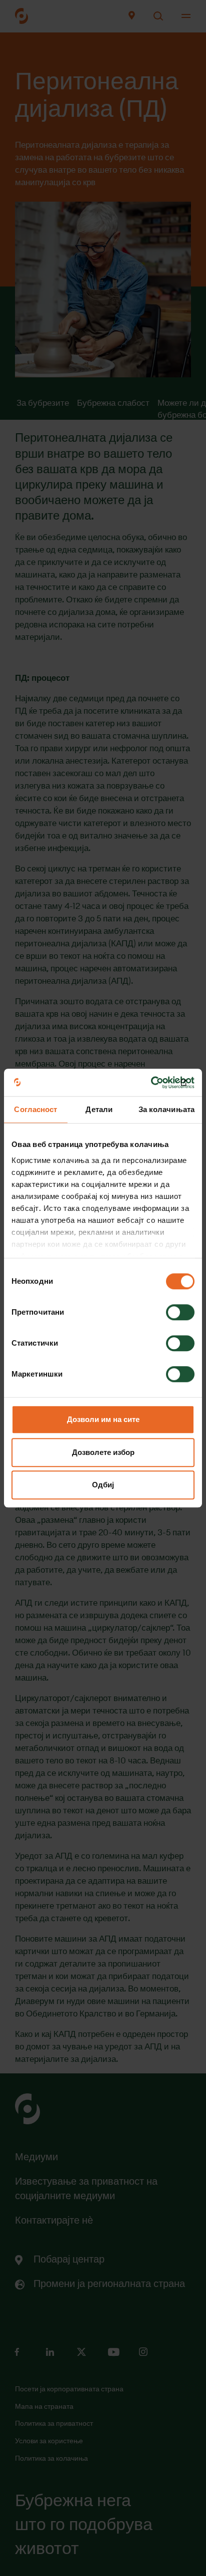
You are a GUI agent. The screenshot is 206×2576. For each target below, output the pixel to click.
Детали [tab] (99, 1109)
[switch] (180, 1312)
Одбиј (103, 1485)
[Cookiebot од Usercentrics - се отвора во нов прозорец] (151, 1083)
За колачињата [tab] (166, 1109)
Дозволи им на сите (103, 1419)
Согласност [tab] (35, 1109)
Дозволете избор (103, 1452)
